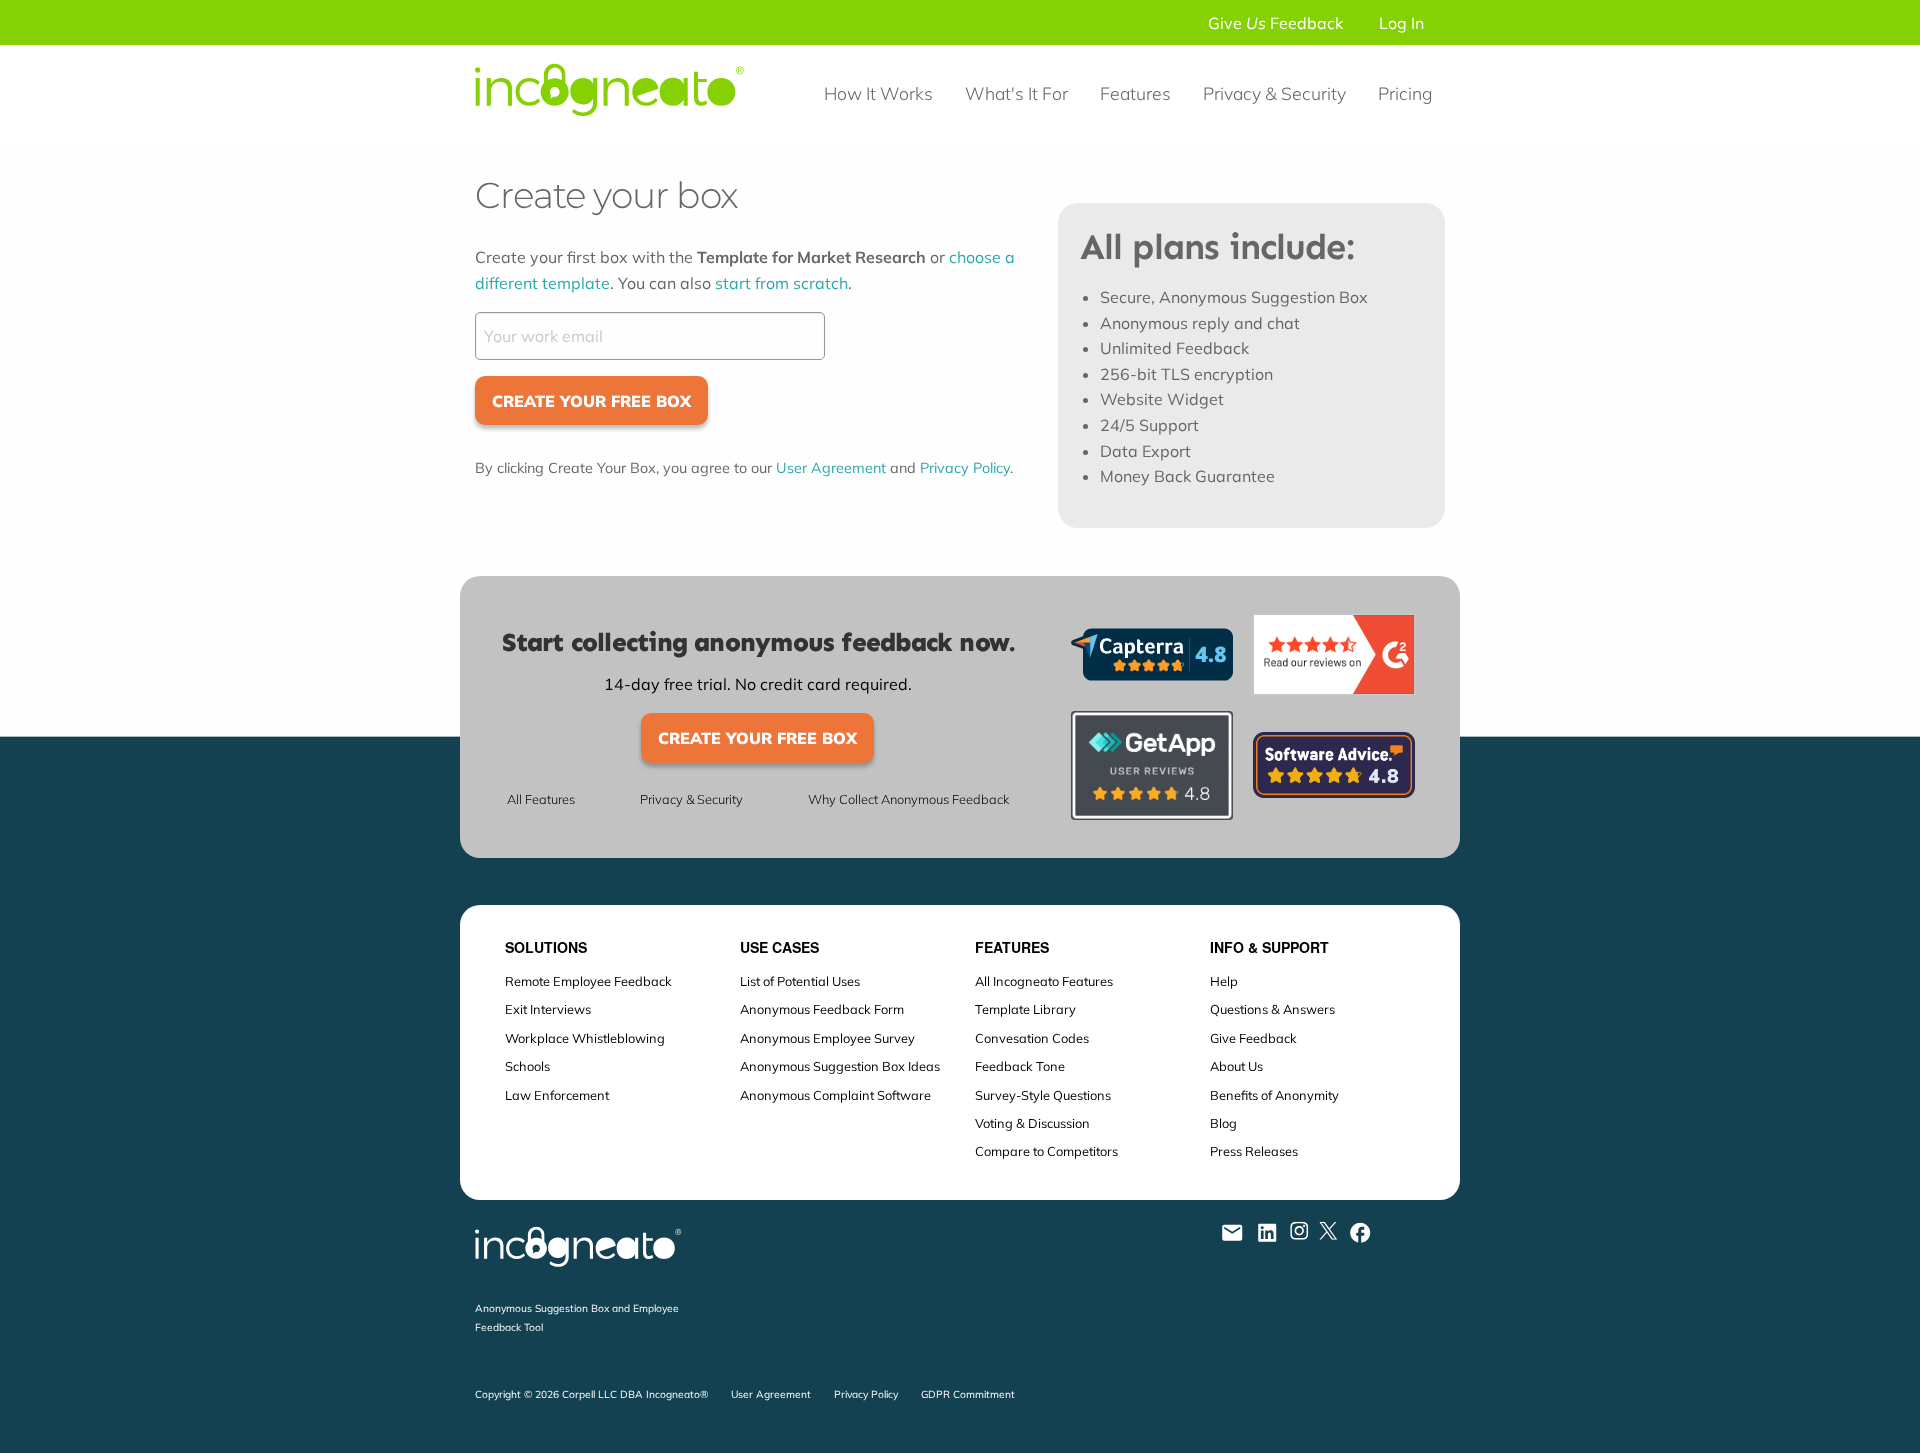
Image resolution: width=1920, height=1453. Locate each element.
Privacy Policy (965, 468)
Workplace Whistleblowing (585, 1038)
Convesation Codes (1032, 1038)
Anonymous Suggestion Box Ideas (840, 1066)
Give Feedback (1275, 23)
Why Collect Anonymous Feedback (908, 799)
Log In (1401, 23)
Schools (527, 1066)
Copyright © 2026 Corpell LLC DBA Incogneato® (591, 1394)
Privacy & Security (1274, 93)
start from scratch (781, 283)
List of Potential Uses (800, 981)
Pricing (1405, 93)
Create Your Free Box (591, 401)
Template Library (1025, 1009)
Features (1135, 93)
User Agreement (831, 468)
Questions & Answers (1272, 1009)
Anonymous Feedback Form (822, 1009)
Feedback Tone (1020, 1066)
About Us (1236, 1066)
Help (1224, 981)
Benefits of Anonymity (1274, 1095)
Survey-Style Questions (1043, 1095)
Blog (1223, 1123)
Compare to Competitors (1046, 1151)
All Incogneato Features (1044, 981)
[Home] (619, 132)
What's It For (1016, 93)
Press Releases (1254, 1151)
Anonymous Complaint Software (835, 1095)
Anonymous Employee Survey (827, 1038)
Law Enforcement (557, 1095)
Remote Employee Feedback (588, 981)
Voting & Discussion (1032, 1123)
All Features (541, 799)
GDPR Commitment (968, 1394)
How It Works (878, 93)
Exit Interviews (548, 1009)
